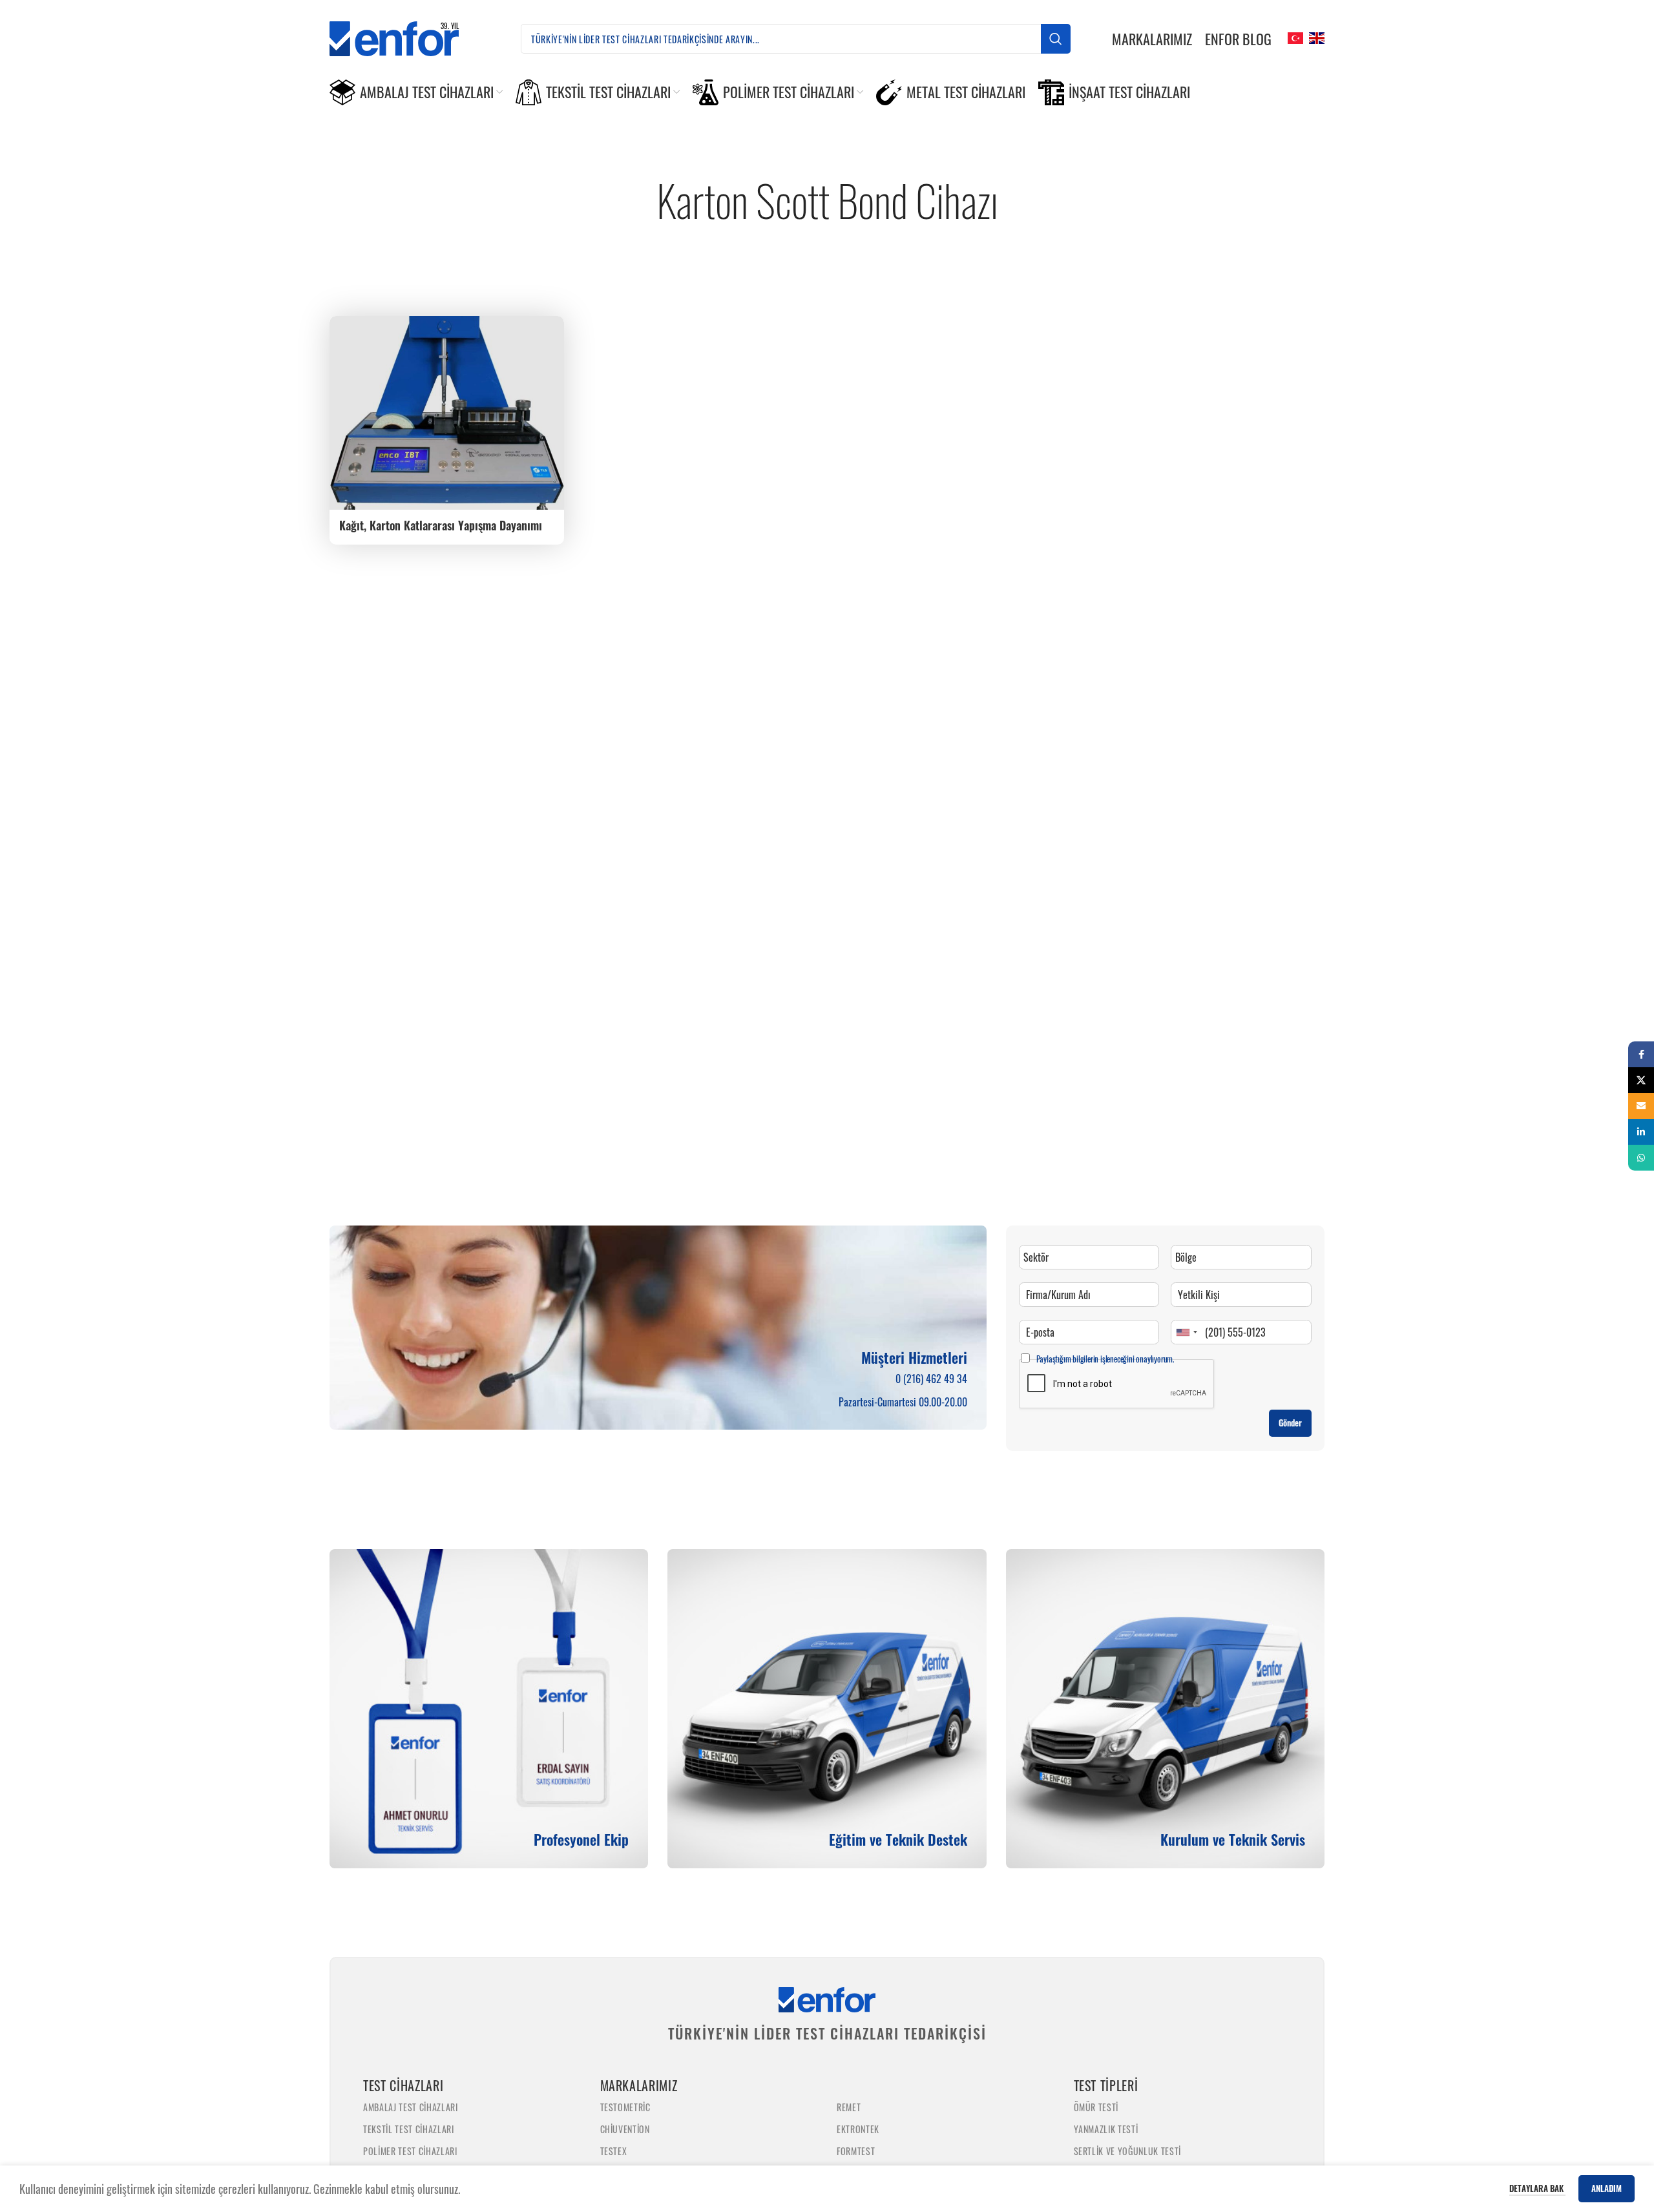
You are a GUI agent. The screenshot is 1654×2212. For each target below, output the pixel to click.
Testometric (625, 2107)
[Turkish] (1294, 37)
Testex (614, 2151)
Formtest (856, 2151)
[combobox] (1186, 1332)
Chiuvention (625, 2129)
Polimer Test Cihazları (410, 2151)
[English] (1315, 37)
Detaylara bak (1537, 2188)
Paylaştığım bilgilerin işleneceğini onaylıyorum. (1105, 1359)
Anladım (1607, 2188)
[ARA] (1056, 39)
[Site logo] (404, 37)
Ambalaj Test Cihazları (411, 2107)
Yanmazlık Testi (1106, 2129)
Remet (849, 2107)
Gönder (1290, 1423)
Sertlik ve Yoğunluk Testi (1128, 2151)
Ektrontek (858, 2129)
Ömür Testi (1096, 2107)
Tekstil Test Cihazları (409, 2129)
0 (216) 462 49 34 (931, 1379)
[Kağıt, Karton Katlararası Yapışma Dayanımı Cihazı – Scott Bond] (447, 413)
